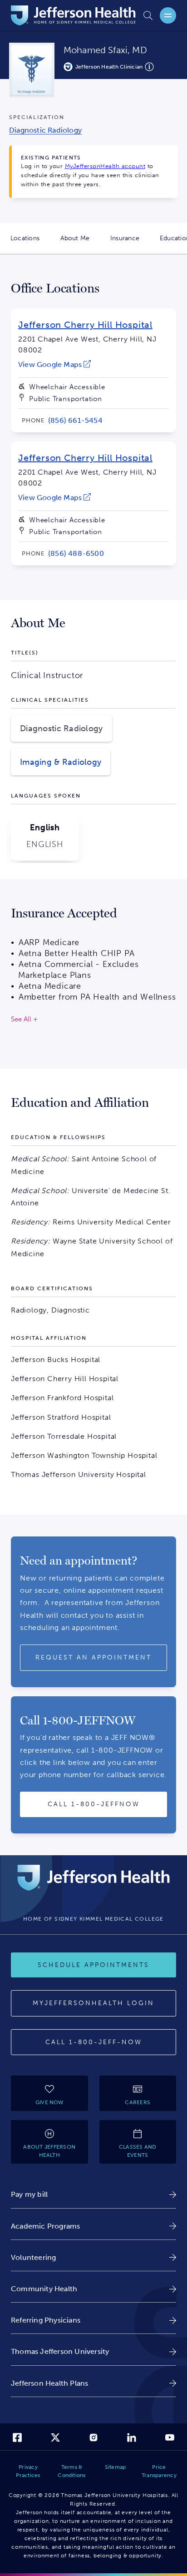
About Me (80, 244)
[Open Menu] (168, 15)
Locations (30, 244)
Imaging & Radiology (61, 762)
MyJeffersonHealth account (105, 166)
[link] (54, 364)
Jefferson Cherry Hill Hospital (85, 325)
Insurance (130, 244)
